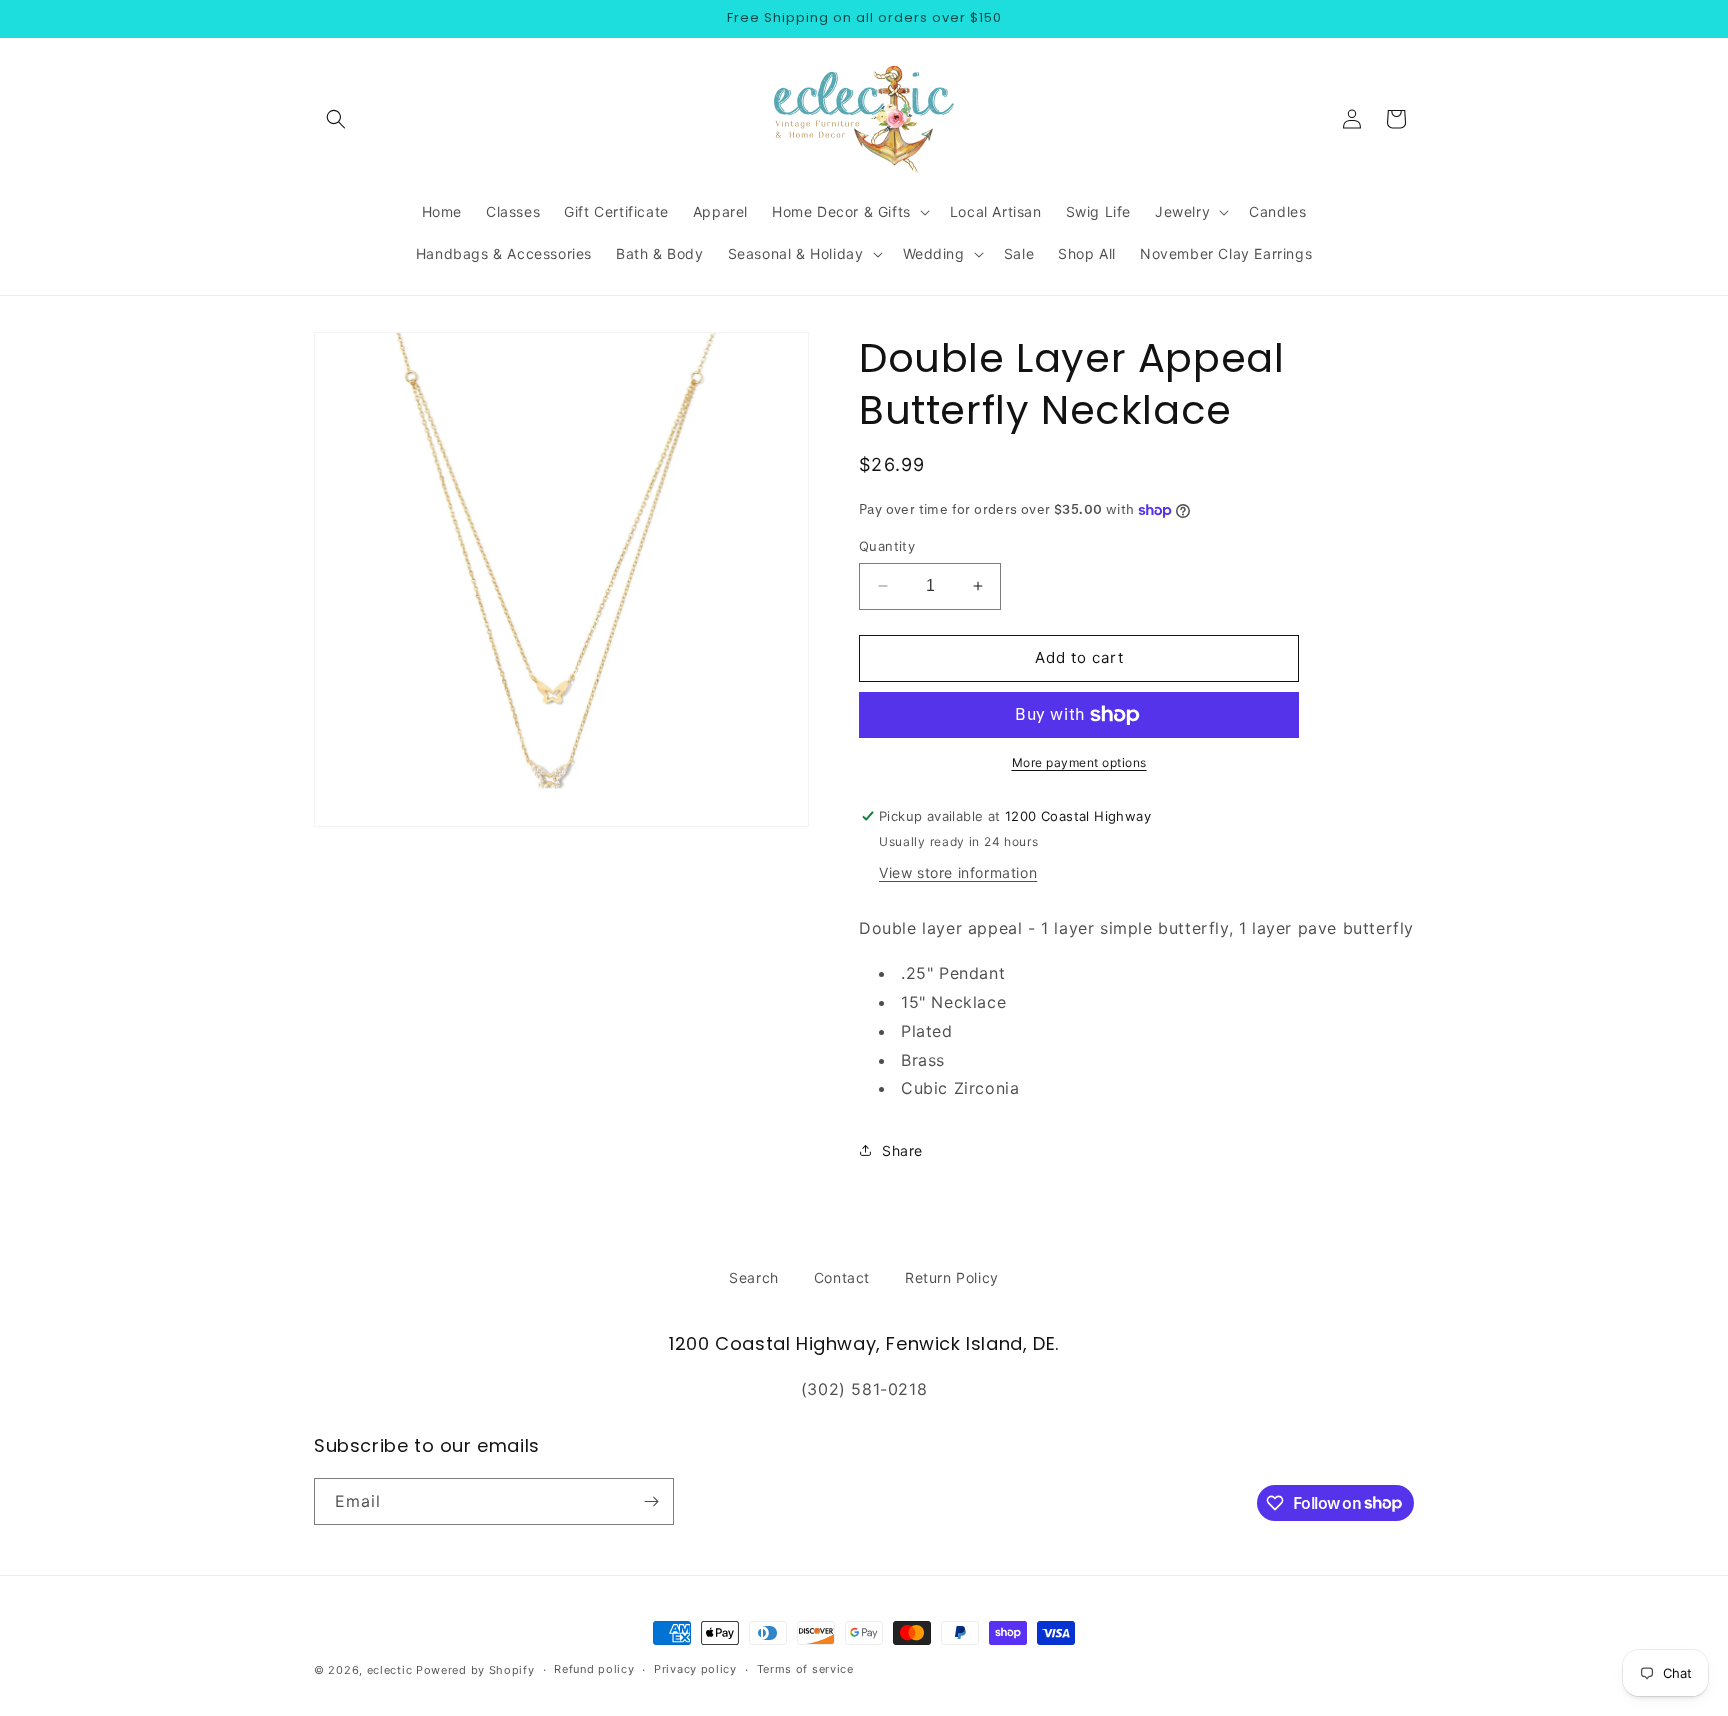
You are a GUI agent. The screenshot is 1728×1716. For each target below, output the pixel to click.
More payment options (1079, 762)
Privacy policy (695, 1669)
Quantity (887, 546)
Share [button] (902, 1150)
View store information (958, 872)
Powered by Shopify (475, 1670)
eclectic (390, 1670)
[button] (336, 119)
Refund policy (594, 1669)
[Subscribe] (651, 1501)
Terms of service (805, 1669)
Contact (842, 1277)
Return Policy (952, 1277)
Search (754, 1277)
